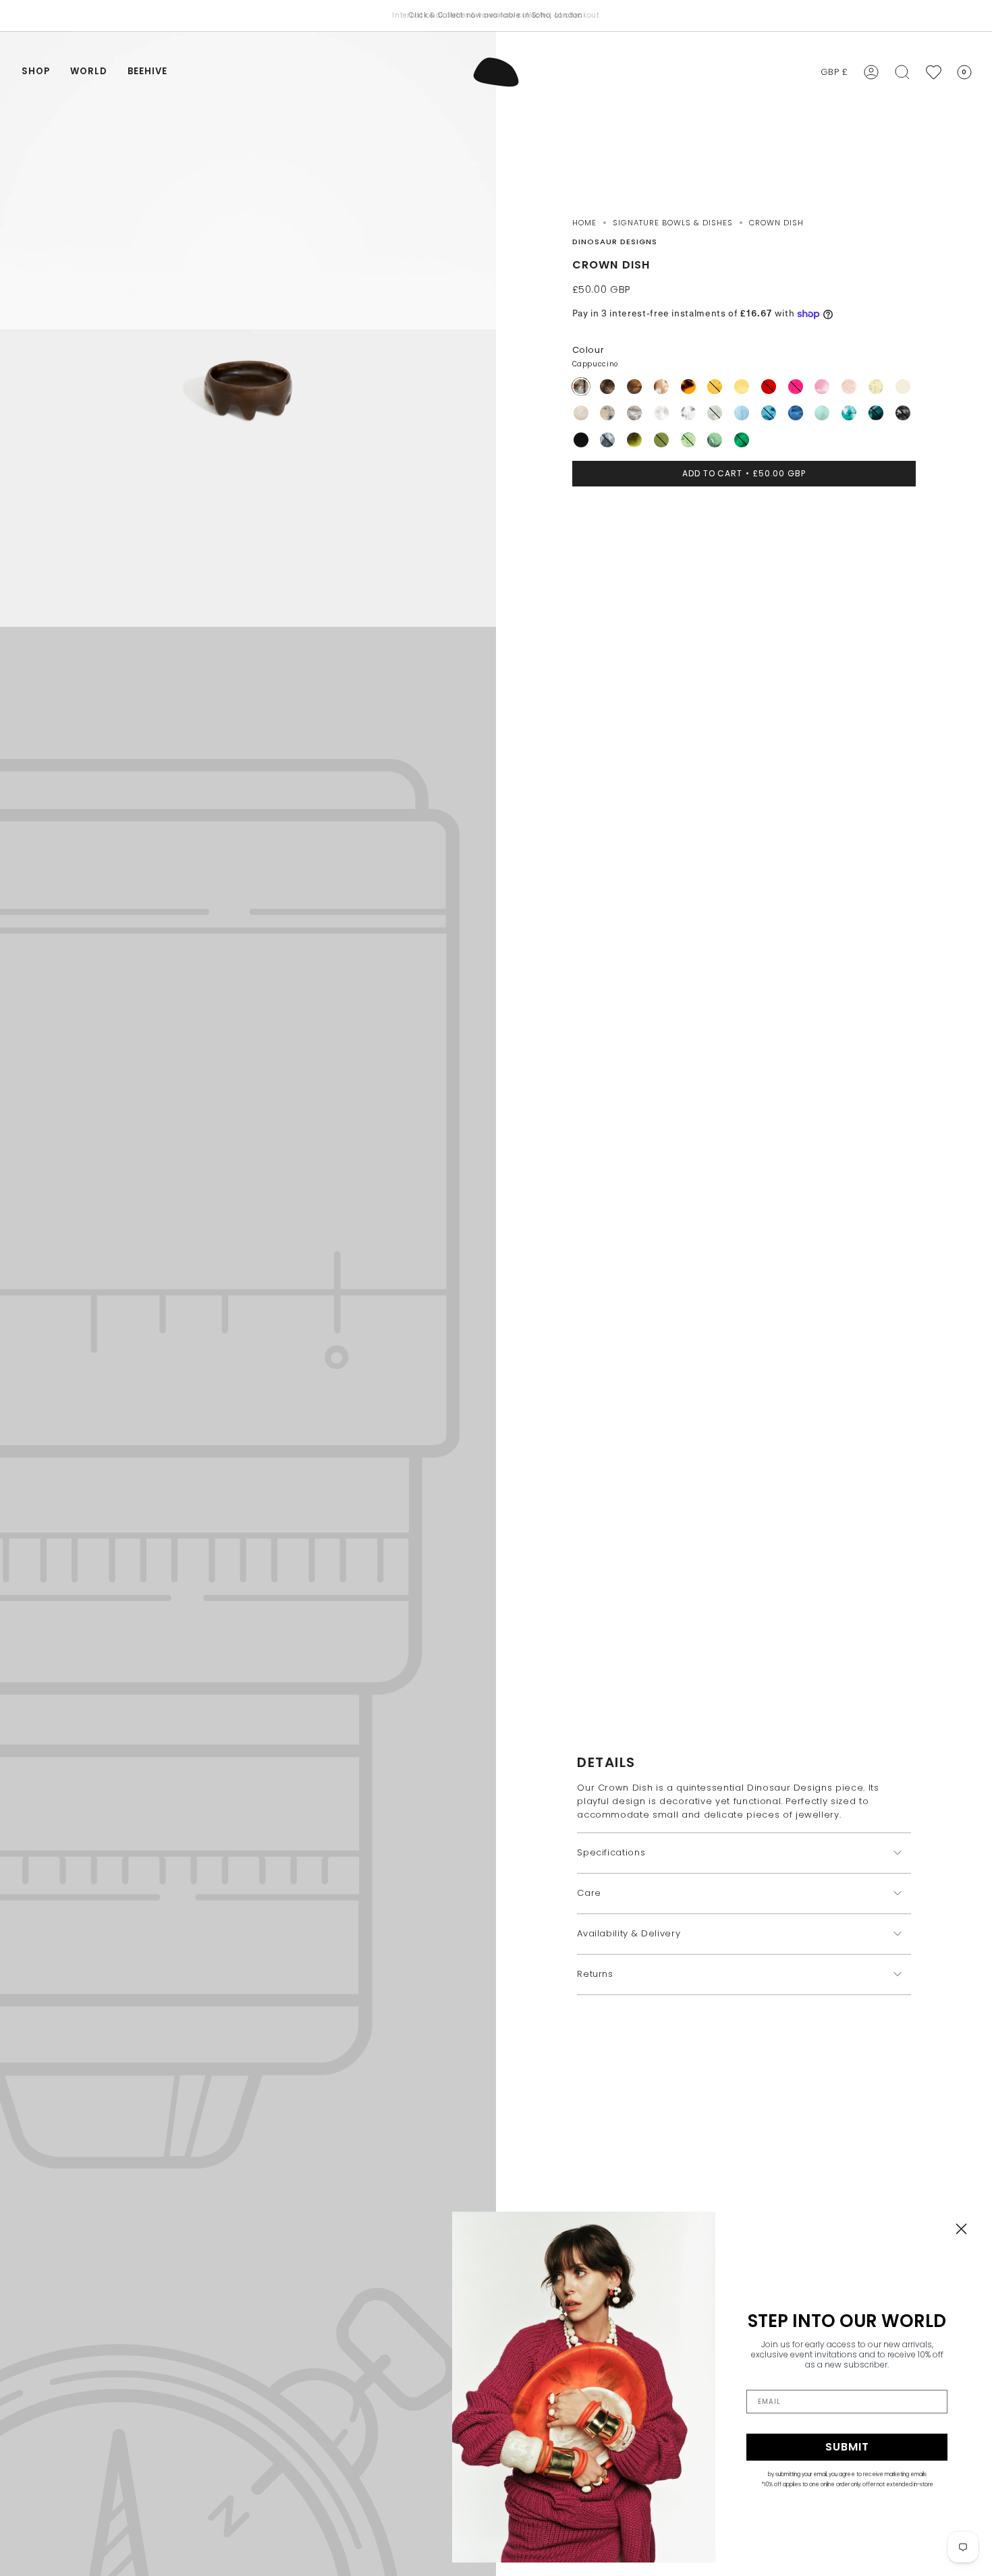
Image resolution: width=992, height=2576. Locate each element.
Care (589, 1893)
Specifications (611, 1852)
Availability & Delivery (629, 1933)
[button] (36, 72)
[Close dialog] (961, 2229)
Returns (595, 1974)
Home (584, 223)
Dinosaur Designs (615, 242)
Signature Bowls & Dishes (673, 223)
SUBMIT (847, 2447)
